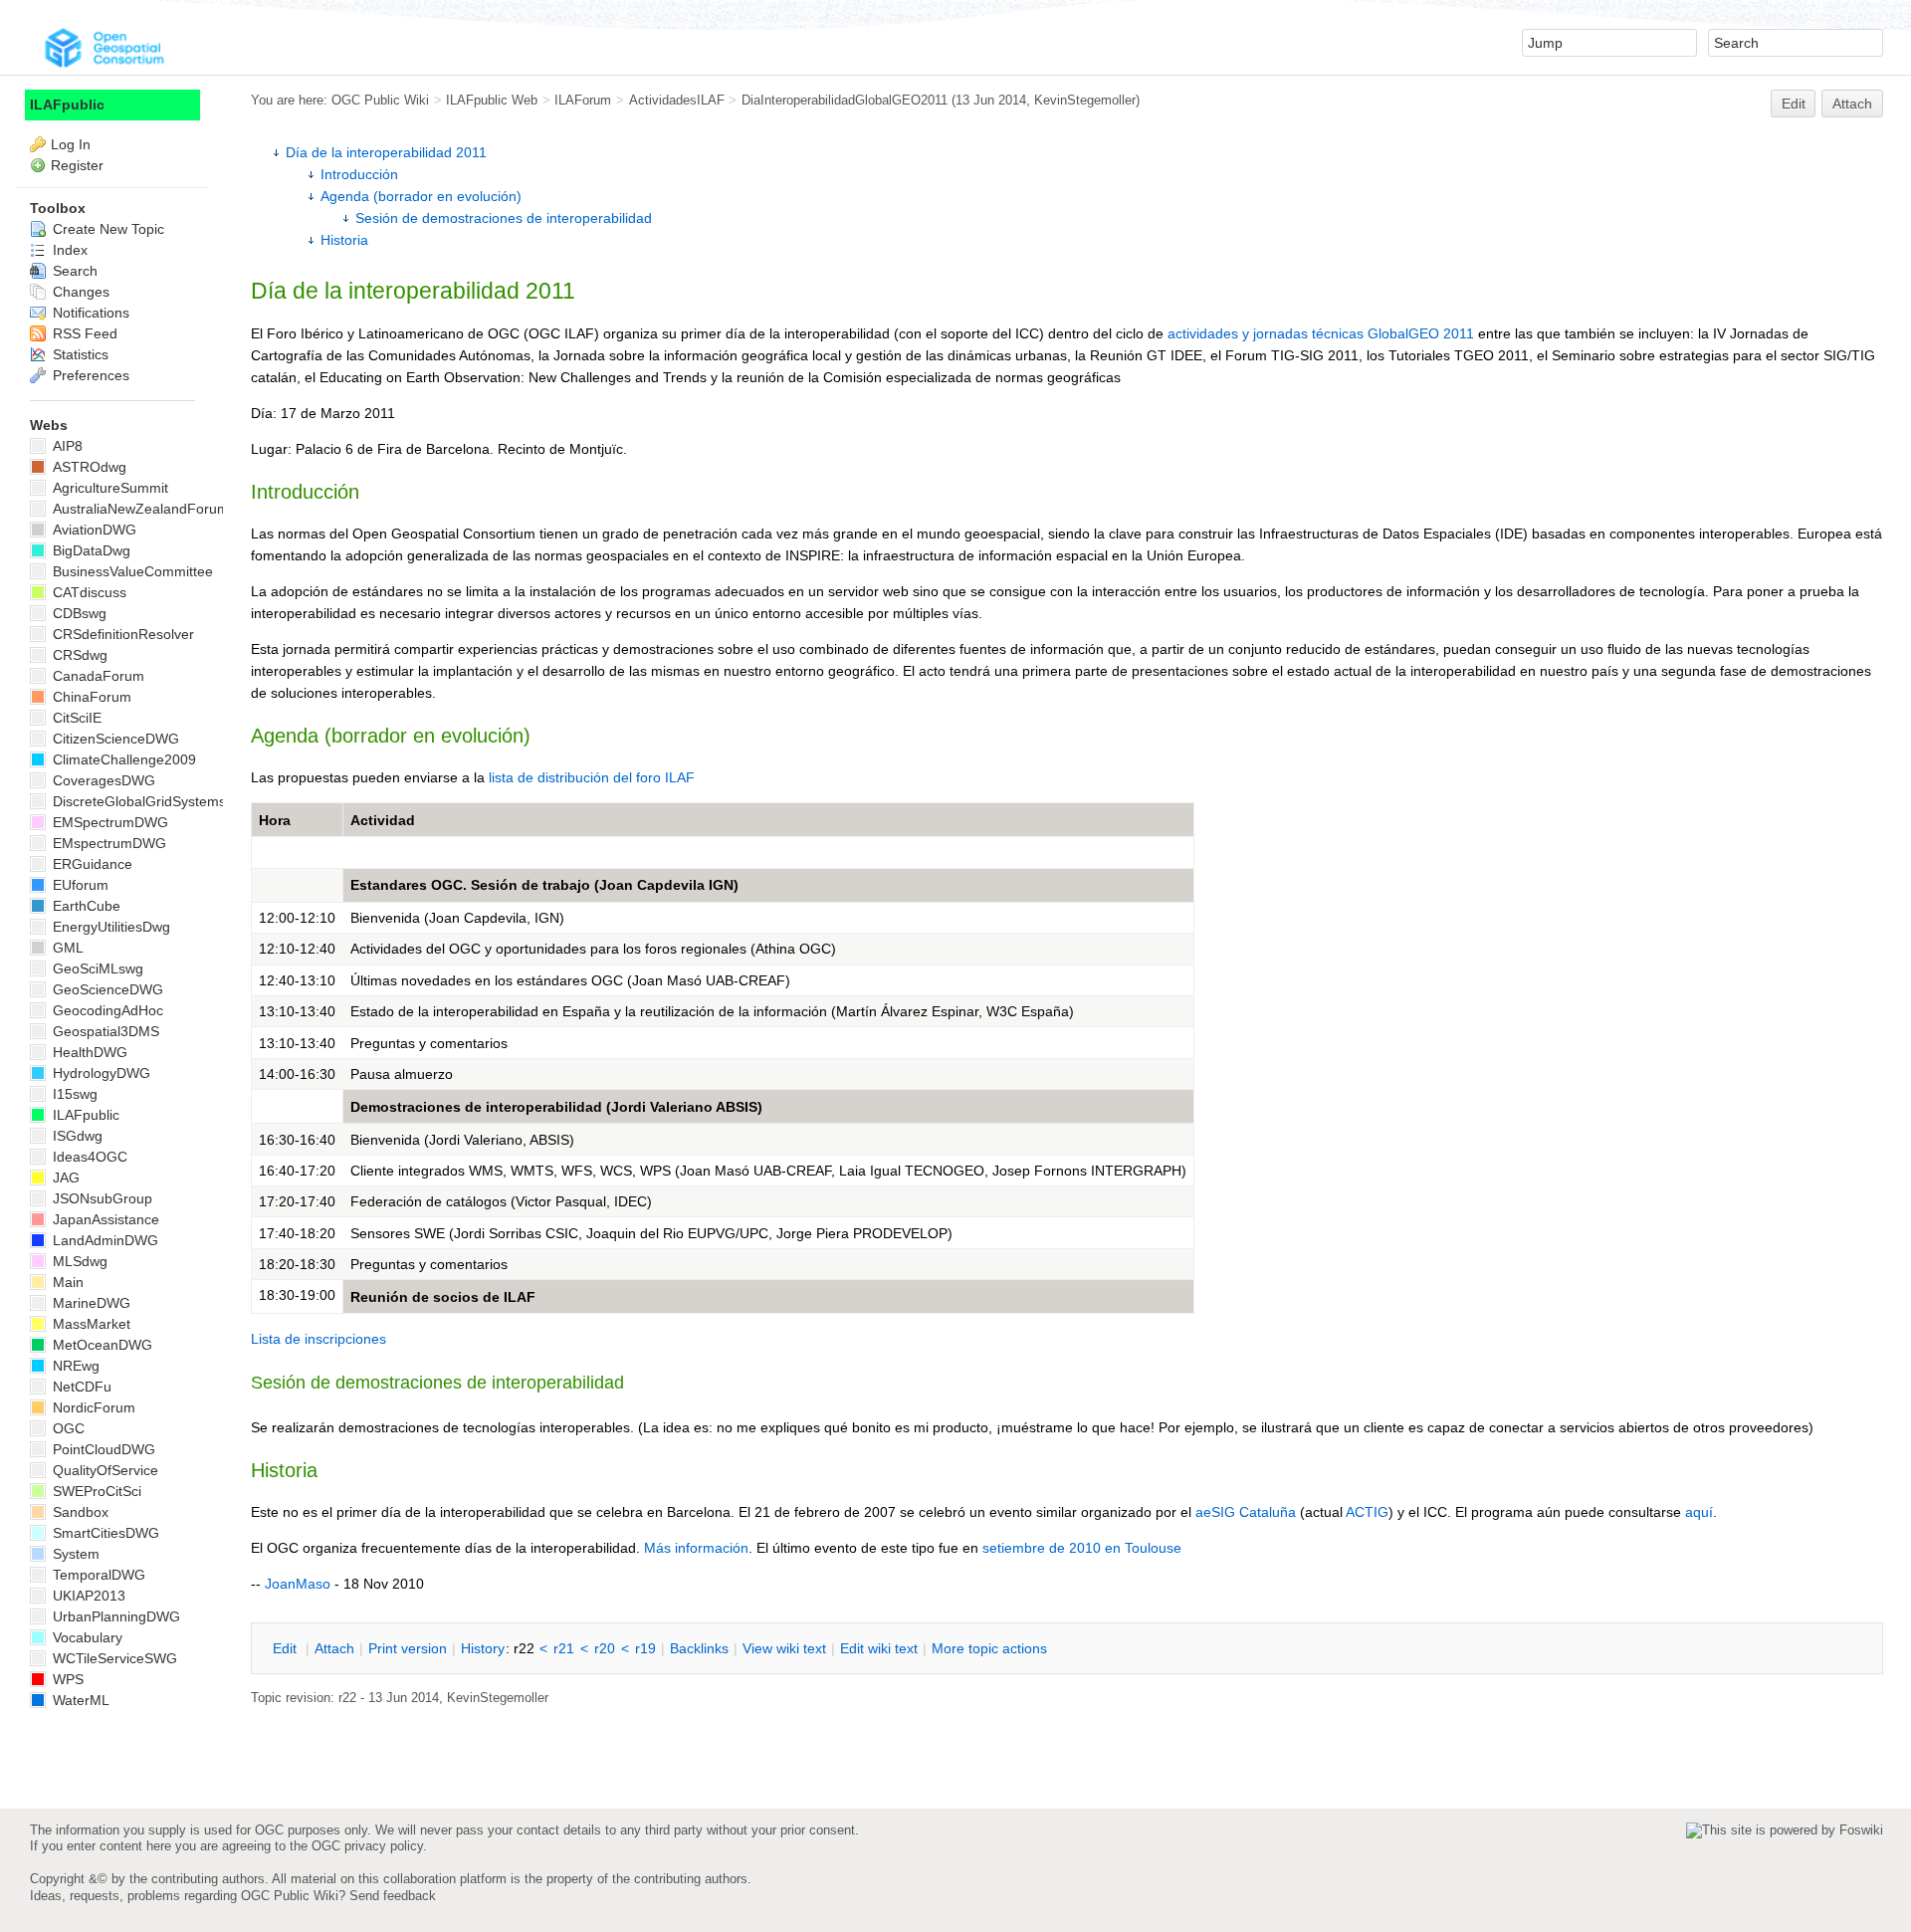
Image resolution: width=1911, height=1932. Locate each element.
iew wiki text (784, 1648)
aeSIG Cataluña (1246, 1512)
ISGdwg (76, 1136)
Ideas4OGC (88, 1157)
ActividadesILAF (677, 100)
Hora (275, 820)
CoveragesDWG (102, 780)
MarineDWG (90, 1303)
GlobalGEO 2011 (1421, 333)
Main (66, 1282)
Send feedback (393, 1896)
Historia (344, 240)
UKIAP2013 (87, 1596)
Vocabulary (86, 1637)
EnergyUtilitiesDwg (109, 927)
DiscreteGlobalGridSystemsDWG (154, 801)
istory (483, 1648)
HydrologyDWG (100, 1073)
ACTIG (1367, 1512)
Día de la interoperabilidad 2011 (386, 152)
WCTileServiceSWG (113, 1658)
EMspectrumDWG (107, 843)
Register (77, 165)
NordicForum (92, 1407)
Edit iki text (879, 1648)
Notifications (89, 313)
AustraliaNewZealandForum (139, 509)
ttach (334, 1648)
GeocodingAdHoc (106, 1010)
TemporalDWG (97, 1575)
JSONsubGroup (101, 1198)
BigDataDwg (90, 550)
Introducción (359, 174)
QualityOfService (104, 1470)
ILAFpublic (67, 105)
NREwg (74, 1366)
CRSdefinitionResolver (121, 634)
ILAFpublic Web (492, 100)
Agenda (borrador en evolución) (421, 196)
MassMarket (90, 1324)
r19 (645, 1648)
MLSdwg (78, 1261)
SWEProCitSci (95, 1491)
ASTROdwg (88, 467)
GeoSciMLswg (96, 968)
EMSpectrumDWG (108, 822)
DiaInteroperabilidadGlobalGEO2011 (845, 100)
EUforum (79, 885)
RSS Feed (83, 333)
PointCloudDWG (102, 1449)
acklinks (699, 1648)
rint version (408, 1648)
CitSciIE (75, 718)
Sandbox (79, 1512)
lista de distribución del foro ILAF (592, 777)
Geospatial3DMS (104, 1031)
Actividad (383, 820)
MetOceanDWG (101, 1345)
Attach (1852, 104)
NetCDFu (80, 1387)
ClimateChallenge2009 (122, 759)
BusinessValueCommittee (131, 571)
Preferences (89, 375)
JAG (64, 1178)
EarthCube (85, 906)
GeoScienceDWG (106, 989)
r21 (564, 1648)
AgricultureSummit (108, 488)
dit (287, 1648)
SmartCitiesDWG (104, 1533)
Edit (1794, 104)
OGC (67, 1428)
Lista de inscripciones (318, 1339)
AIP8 (66, 446)
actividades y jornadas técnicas (1266, 333)
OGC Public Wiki (380, 100)
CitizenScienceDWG (114, 739)
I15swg (73, 1094)
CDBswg (78, 613)
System (74, 1554)
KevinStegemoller (1085, 100)
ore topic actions (989, 1648)
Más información (696, 1548)
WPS (66, 1679)
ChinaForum (90, 697)
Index (68, 250)
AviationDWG (93, 530)
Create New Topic (106, 229)
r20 (605, 1648)
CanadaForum (97, 676)
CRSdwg (78, 655)
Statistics (79, 354)
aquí (1699, 1512)
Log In (71, 144)
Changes (79, 292)
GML (66, 948)
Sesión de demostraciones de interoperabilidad (504, 218)
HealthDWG (88, 1052)
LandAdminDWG (104, 1240)
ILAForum (583, 100)
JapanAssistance (104, 1219)
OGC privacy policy (367, 1846)
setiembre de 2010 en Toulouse (1082, 1548)
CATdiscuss (88, 592)
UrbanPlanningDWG (114, 1616)
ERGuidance (91, 864)
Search (73, 271)
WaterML (79, 1700)
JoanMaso (298, 1584)
